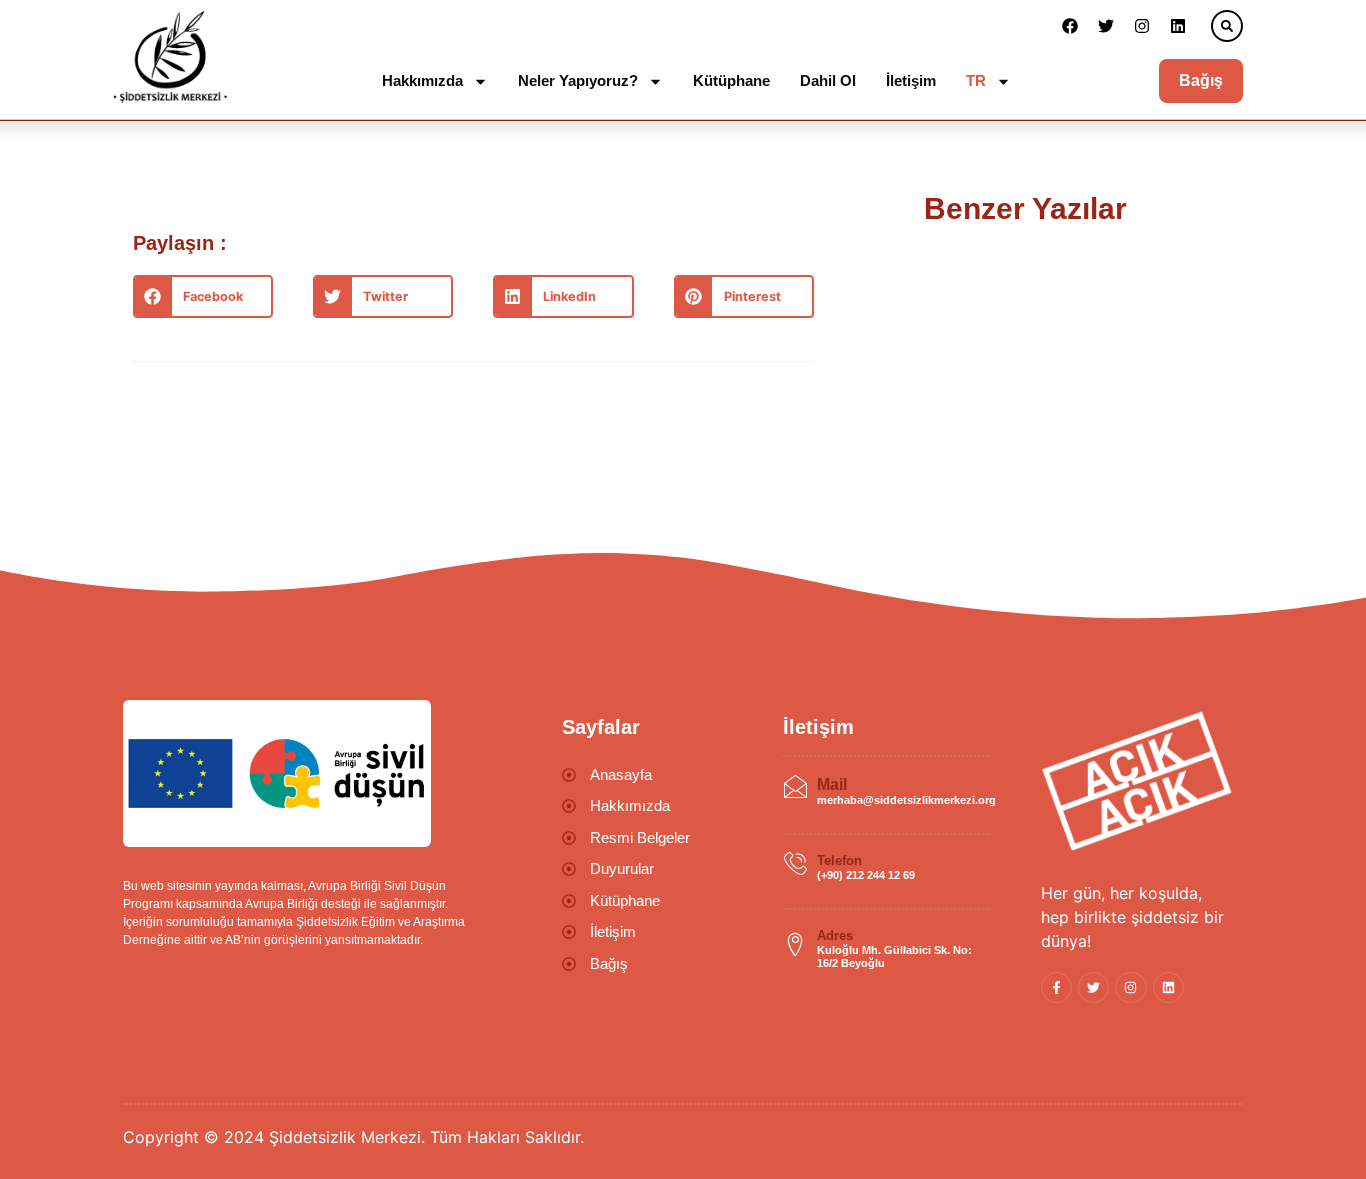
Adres (835, 935)
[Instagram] (1142, 26)
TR (976, 80)
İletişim (911, 80)
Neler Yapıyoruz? (578, 80)
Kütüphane (731, 80)
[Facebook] (1070, 26)
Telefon (839, 860)
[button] (1227, 26)
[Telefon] (795, 864)
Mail (832, 784)
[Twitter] (1106, 26)
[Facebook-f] (1056, 987)
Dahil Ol (828, 80)
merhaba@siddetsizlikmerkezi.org (906, 800)
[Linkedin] (1178, 26)
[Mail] (795, 787)
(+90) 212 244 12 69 (866, 875)
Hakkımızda (422, 80)
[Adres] (795, 945)
